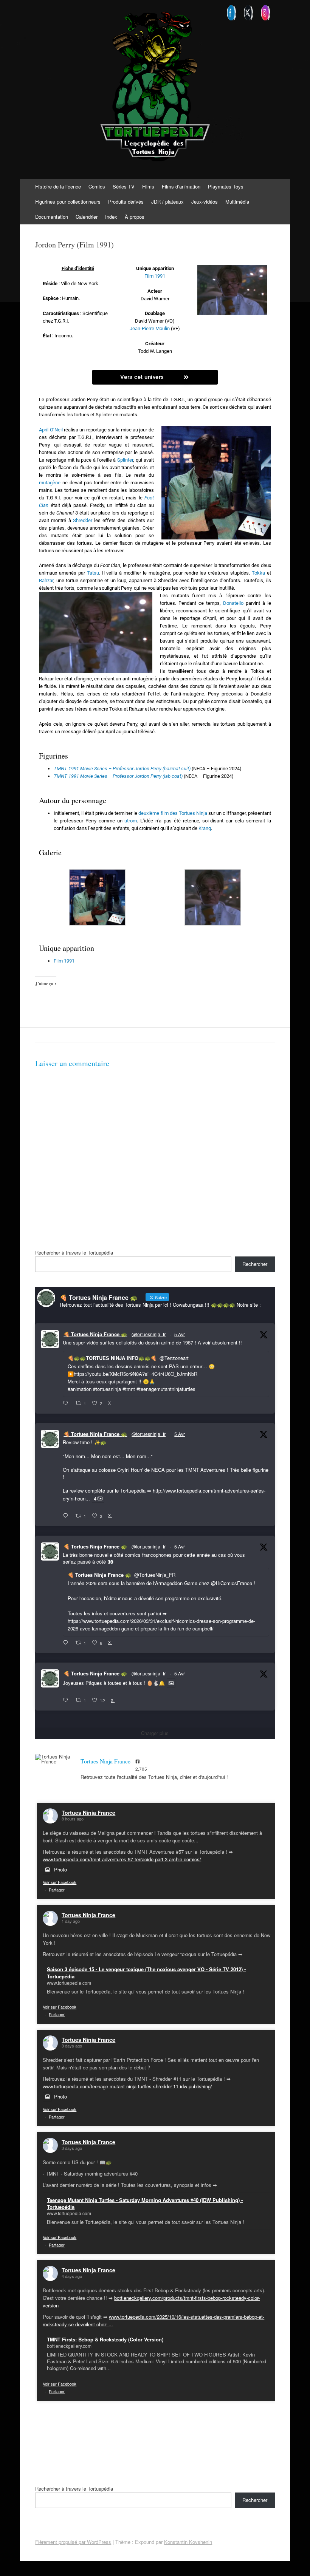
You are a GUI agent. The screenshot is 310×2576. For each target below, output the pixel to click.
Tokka (258, 573)
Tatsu (93, 573)
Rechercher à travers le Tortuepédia (74, 1252)
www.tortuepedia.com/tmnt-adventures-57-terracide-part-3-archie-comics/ (122, 1859)
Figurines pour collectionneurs (68, 202)
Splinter (125, 460)
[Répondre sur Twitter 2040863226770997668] (67, 1516)
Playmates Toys (226, 186)
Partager (57, 1890)
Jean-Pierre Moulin (150, 328)
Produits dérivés (126, 202)
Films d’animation (181, 186)
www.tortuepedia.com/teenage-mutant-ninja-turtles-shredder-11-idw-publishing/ (127, 2086)
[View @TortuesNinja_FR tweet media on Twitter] (171, 1683)
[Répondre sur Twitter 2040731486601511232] (67, 1700)
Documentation (52, 217)
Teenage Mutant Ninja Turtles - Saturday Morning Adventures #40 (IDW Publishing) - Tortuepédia (145, 2203)
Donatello (233, 603)
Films (148, 186)
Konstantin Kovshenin (188, 2542)
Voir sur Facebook (60, 1882)
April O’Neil (51, 430)
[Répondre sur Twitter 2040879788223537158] (67, 1403)
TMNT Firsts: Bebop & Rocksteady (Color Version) (105, 2339)
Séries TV (124, 186)
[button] (97, 898)
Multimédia (237, 202)
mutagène (50, 483)
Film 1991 (155, 276)
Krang (205, 828)
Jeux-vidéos (205, 202)
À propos (135, 217)
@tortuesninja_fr (149, 1334)
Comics (97, 186)
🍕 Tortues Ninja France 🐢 (95, 1334)
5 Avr (180, 1334)
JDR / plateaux (167, 202)
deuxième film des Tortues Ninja (173, 813)
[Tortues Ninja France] (54, 1759)
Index (111, 217)
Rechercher (255, 1264)
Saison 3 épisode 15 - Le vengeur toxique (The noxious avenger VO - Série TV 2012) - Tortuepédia (146, 1973)
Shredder (83, 520)
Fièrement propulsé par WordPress (73, 2542)
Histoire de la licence (58, 186)
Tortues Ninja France (88, 1813)
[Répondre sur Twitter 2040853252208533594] (67, 1643)
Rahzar (46, 580)
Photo (60, 1869)
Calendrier (87, 217)
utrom (131, 821)
